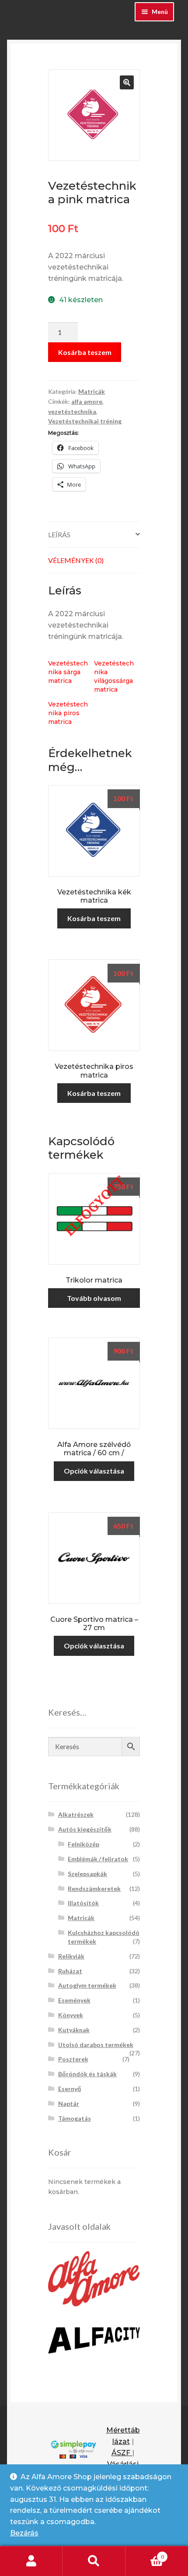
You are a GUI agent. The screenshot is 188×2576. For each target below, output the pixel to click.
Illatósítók (83, 1903)
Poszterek (73, 2059)
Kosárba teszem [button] (94, 918)
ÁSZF (122, 2453)
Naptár (69, 2103)
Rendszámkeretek (94, 1888)
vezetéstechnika (72, 411)
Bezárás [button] (24, 2533)
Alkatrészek (76, 1814)
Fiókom (31, 2561)
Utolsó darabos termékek (96, 2045)
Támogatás (75, 2118)
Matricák (92, 391)
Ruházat (70, 1971)
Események (74, 2000)
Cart (145, 2554)
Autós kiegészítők (85, 1829)
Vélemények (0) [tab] (76, 560)
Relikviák (71, 1956)
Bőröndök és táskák (87, 2074)
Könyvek (71, 2015)
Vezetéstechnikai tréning (85, 421)
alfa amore (87, 401)
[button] (127, 82)
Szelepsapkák (87, 1874)
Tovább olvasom (94, 1298)
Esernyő (70, 2089)
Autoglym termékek (87, 1985)
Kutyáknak (74, 2030)
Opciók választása (94, 1471)
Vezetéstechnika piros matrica (68, 713)
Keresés (94, 2561)
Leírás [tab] (59, 534)
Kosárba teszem (85, 352)
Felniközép (84, 1844)
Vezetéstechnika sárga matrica (68, 672)
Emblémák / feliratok (98, 1859)
